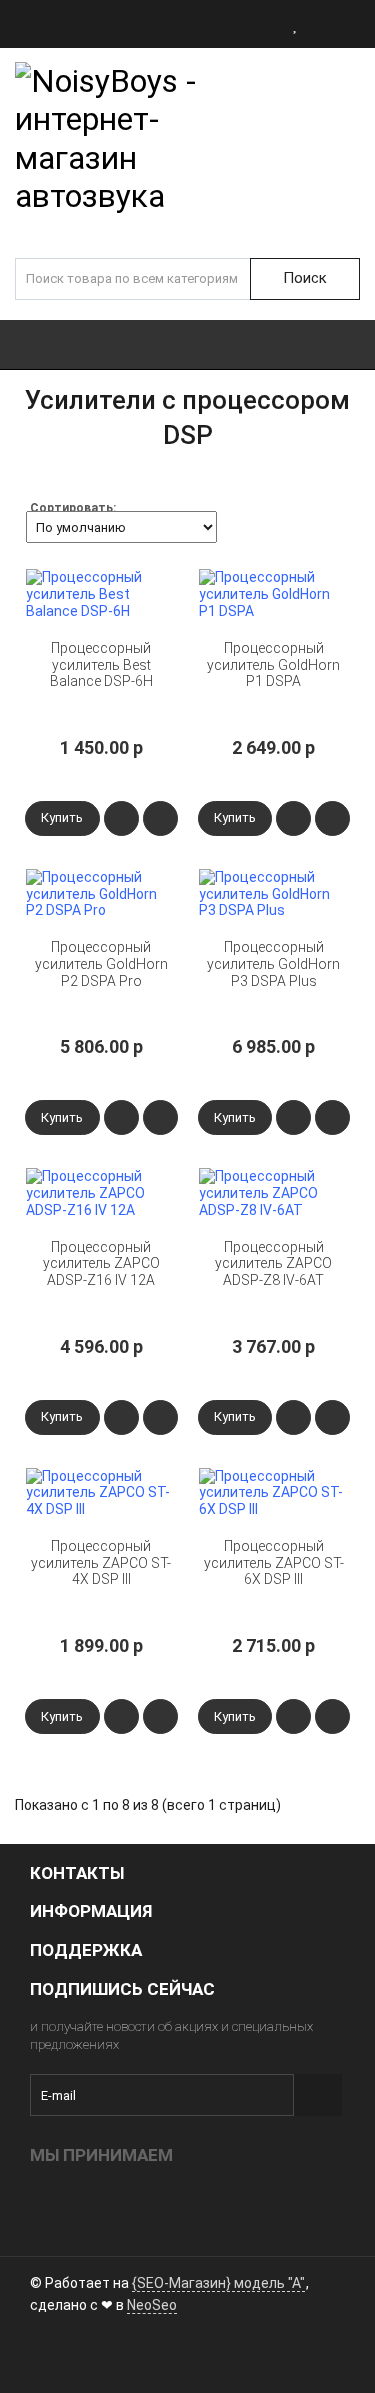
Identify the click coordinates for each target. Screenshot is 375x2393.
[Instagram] (45, 2355)
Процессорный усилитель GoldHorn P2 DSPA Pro (101, 964)
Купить (62, 817)
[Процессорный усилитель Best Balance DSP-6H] (101, 594)
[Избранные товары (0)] (296, 24)
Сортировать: (73, 508)
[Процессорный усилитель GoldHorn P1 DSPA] (274, 594)
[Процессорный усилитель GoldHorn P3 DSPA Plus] (274, 894)
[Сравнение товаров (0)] (324, 24)
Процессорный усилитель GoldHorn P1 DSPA (273, 665)
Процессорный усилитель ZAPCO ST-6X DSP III (274, 1563)
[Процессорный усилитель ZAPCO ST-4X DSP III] (101, 1493)
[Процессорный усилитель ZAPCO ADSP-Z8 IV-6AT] (274, 1193)
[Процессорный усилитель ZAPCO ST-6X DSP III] (274, 1493)
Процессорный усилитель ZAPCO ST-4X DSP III (101, 1563)
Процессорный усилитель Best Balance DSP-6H (101, 665)
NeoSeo (152, 2305)
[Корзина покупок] (357, 24)
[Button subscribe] (318, 2095)
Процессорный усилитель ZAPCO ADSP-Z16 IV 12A (101, 1264)
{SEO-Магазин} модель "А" (218, 2283)
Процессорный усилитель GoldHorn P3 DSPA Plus (273, 964)
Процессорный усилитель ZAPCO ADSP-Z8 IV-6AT (273, 1264)
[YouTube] (79, 2355)
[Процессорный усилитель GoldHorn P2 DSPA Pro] (101, 894)
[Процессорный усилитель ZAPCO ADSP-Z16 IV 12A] (101, 1193)
